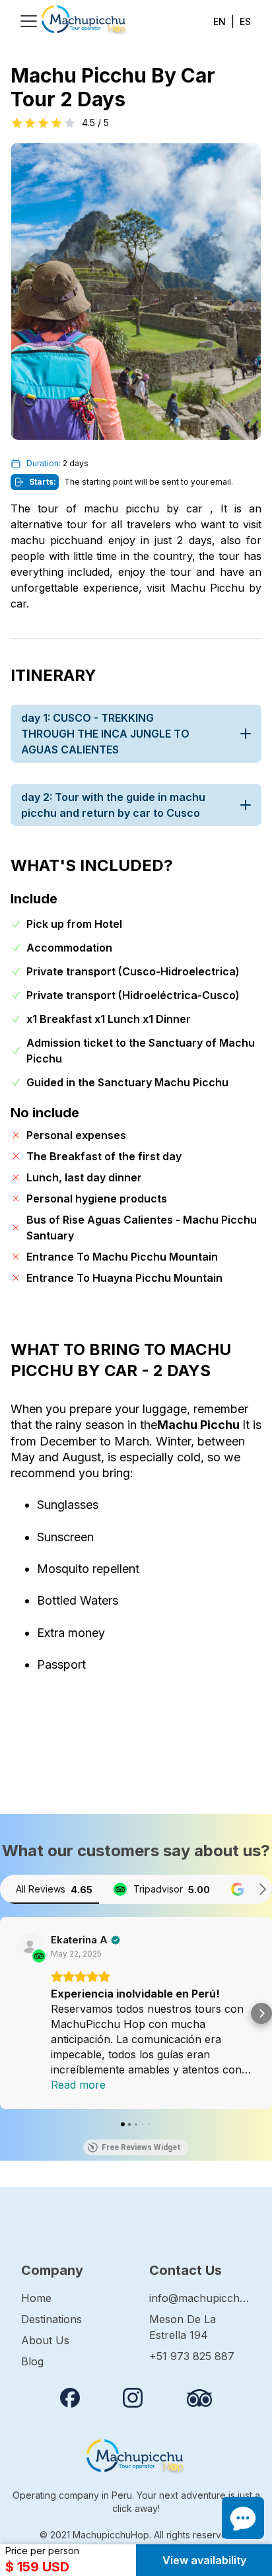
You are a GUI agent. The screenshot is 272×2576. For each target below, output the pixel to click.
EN (220, 21)
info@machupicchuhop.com (200, 2298)
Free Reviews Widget (141, 2147)
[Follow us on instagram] (133, 2398)
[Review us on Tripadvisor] (199, 2398)
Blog (32, 2361)
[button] (11, 2013)
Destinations (51, 2319)
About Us (45, 2340)
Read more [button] (78, 2085)
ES (245, 21)
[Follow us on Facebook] (70, 2398)
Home (36, 2298)
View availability (204, 2560)
